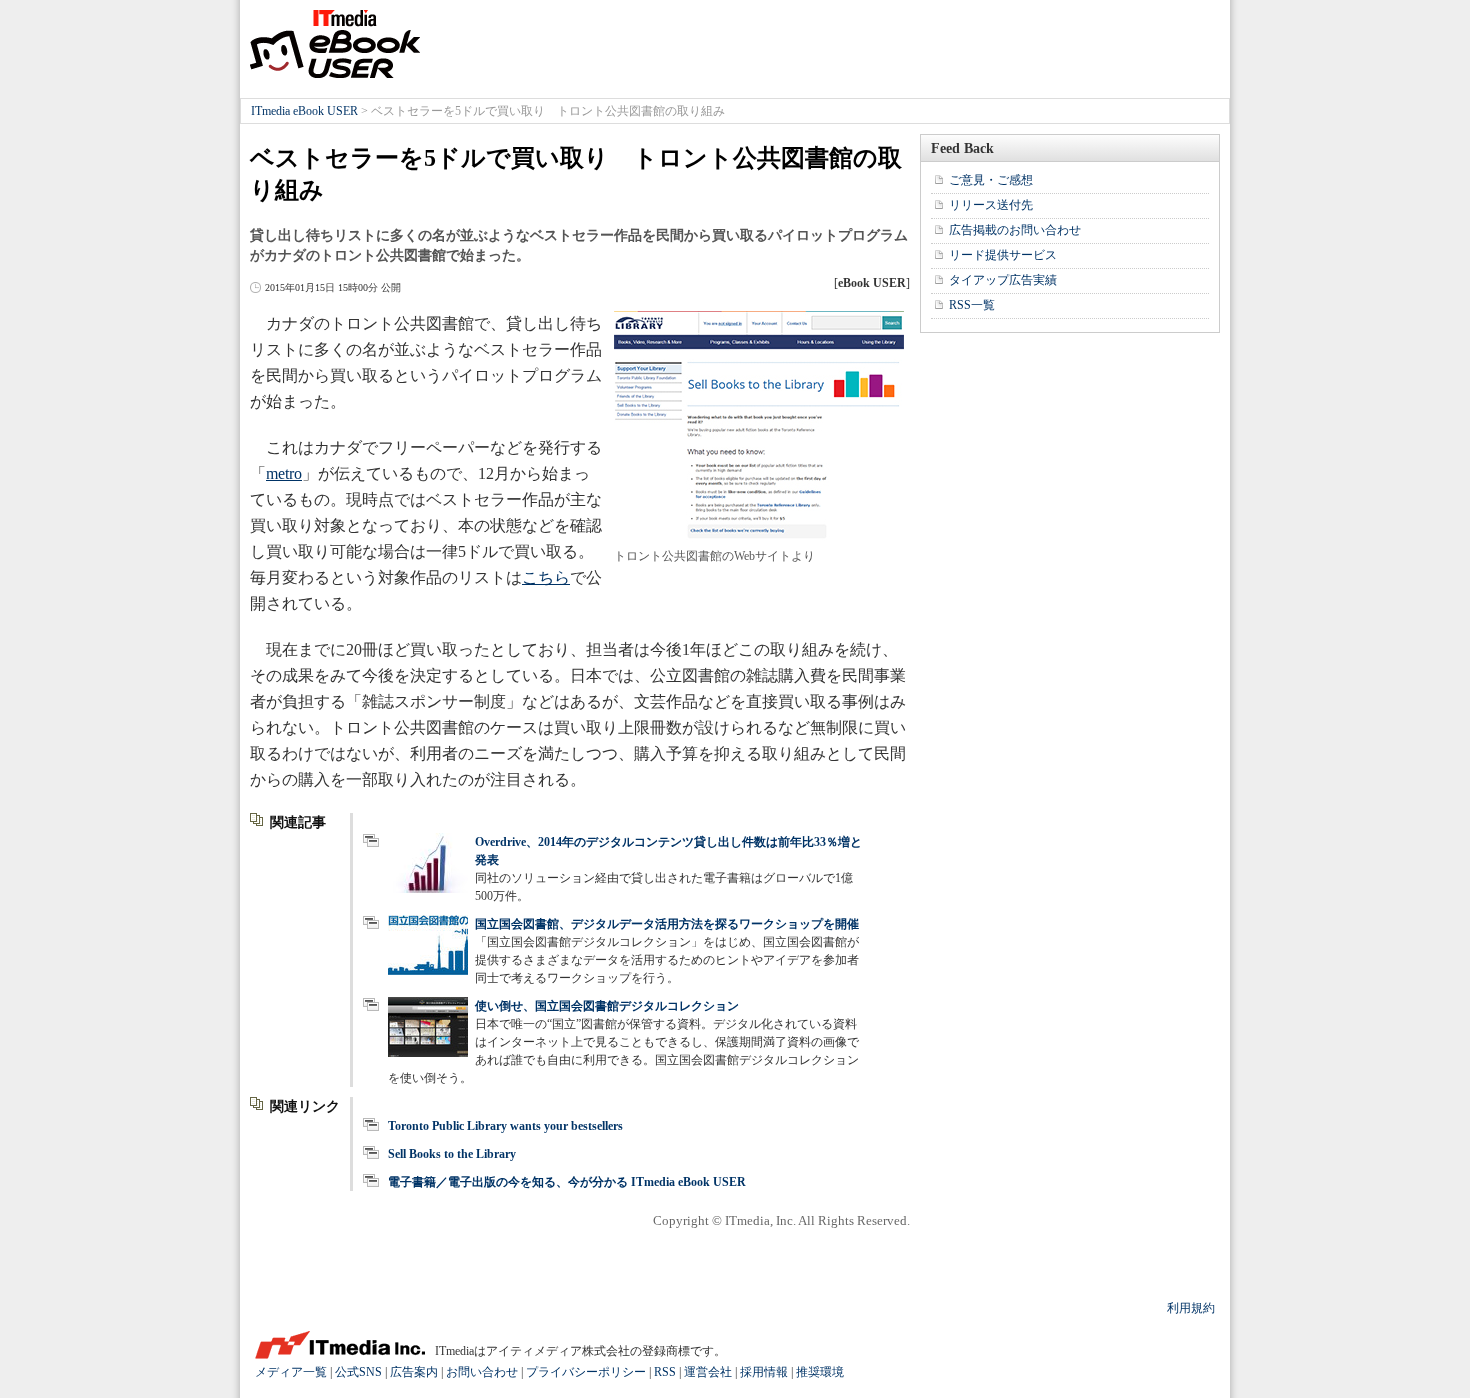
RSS (665, 1372)
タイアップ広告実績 (1003, 280)
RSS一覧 (972, 305)
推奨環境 (820, 1372)
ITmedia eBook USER (335, 44)
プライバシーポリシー (586, 1372)
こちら (546, 577)
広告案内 (414, 1372)
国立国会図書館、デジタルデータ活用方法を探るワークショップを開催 (667, 924)
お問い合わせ (482, 1372)
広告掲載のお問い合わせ (1015, 230)
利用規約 (1191, 1308)
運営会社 (708, 1372)
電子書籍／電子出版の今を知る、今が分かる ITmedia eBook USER (567, 1182)
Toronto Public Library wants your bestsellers (505, 1126)
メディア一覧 (291, 1372)
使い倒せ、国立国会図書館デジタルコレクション (607, 1006)
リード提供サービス (1003, 255)
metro (284, 473)
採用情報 (764, 1372)
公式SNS (358, 1372)
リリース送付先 (991, 205)
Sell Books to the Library (452, 1154)
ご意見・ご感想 (991, 180)
